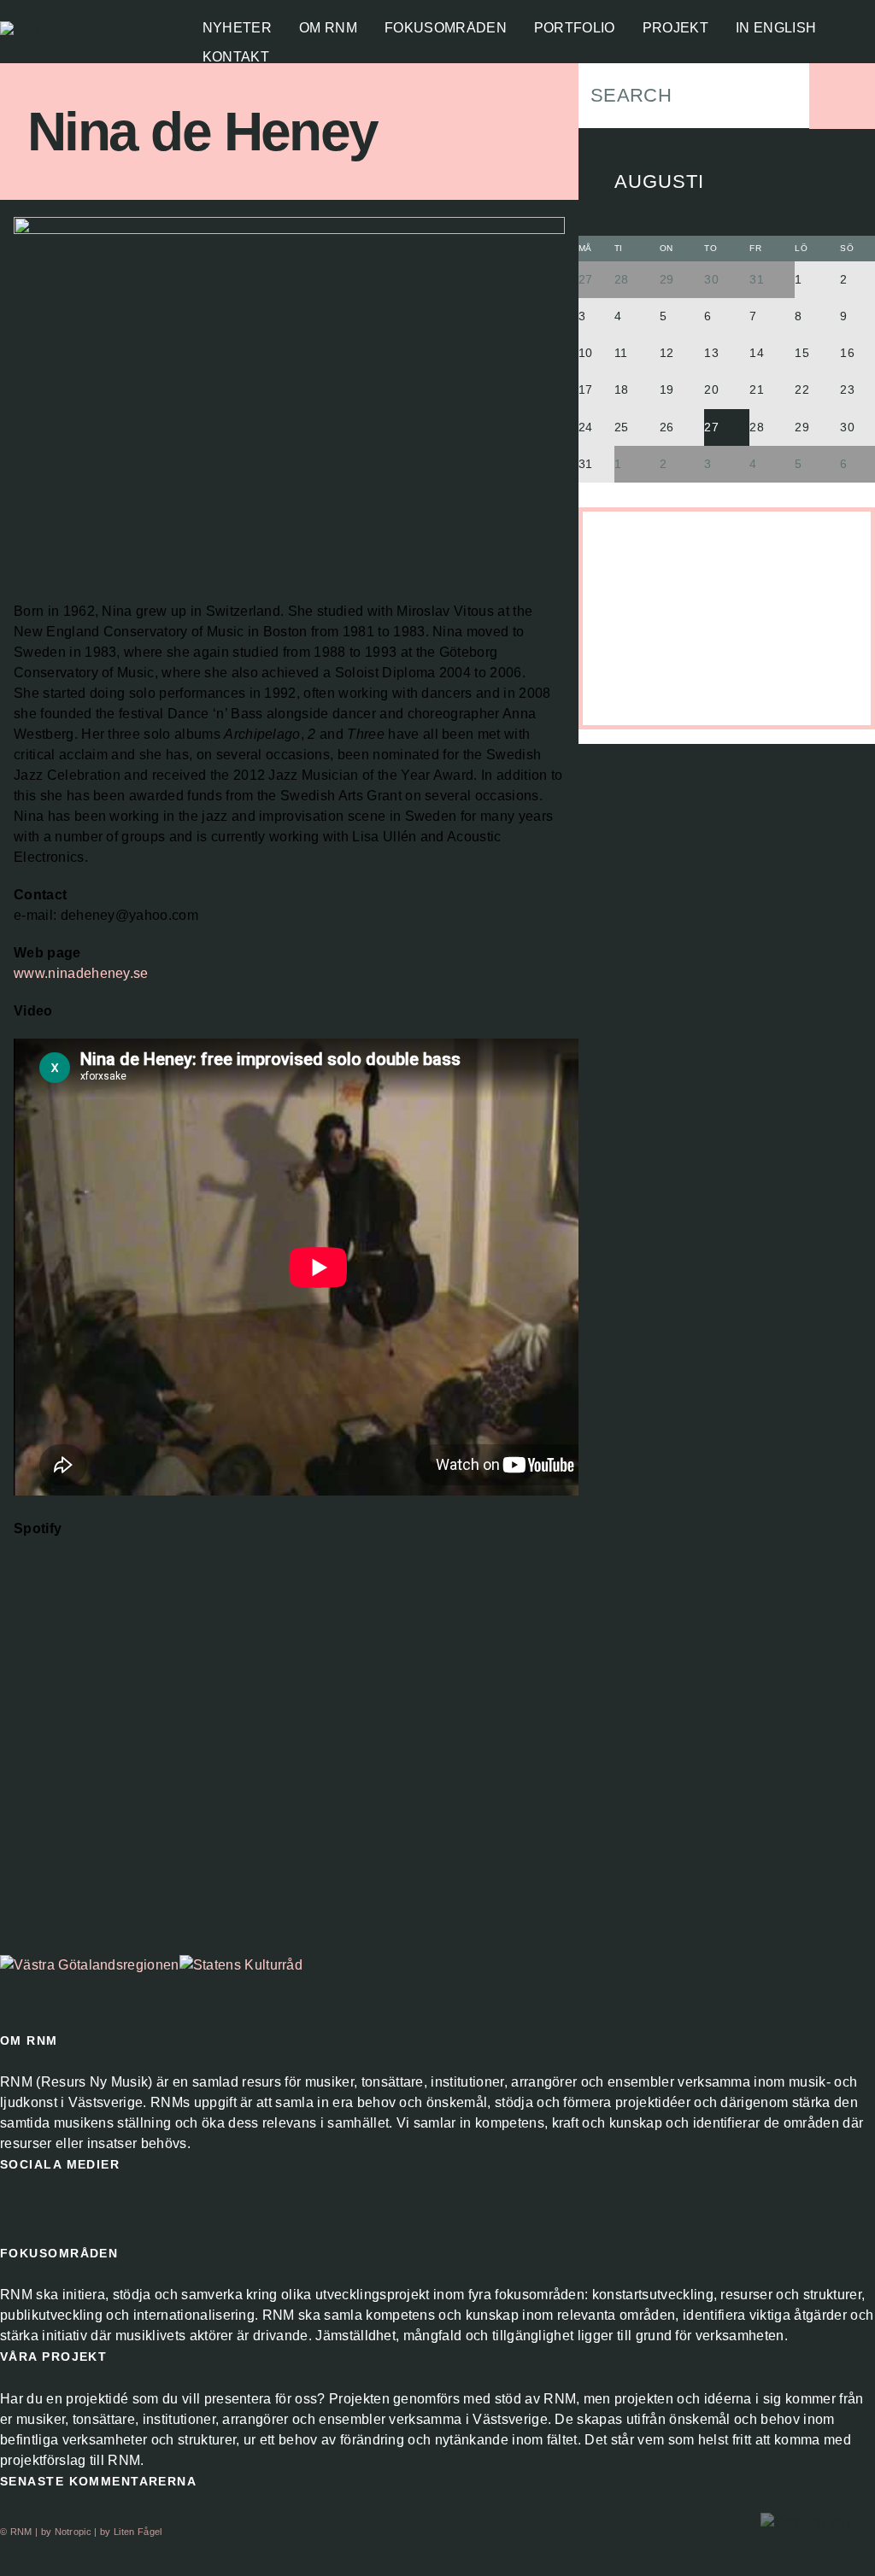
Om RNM (328, 28)
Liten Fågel (138, 2532)
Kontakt (236, 57)
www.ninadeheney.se (81, 973)
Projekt (675, 28)
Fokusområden (446, 28)
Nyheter (237, 28)
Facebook (14, 2210)
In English (776, 28)
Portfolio (575, 28)
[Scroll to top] (805, 2523)
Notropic (73, 2532)
